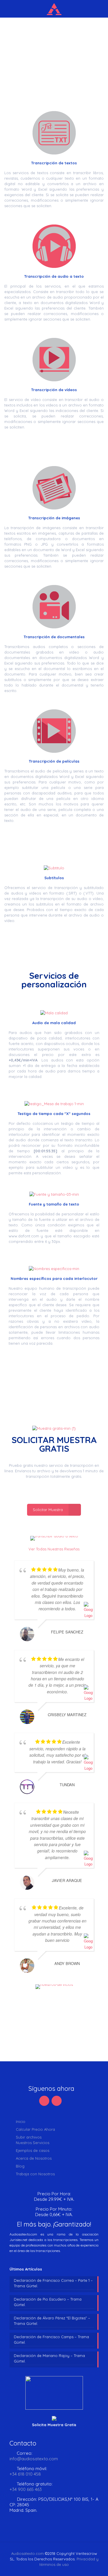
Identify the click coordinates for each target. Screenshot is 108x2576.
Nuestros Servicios (33, 2143)
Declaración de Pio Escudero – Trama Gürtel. (48, 2302)
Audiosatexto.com (28, 2553)
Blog (20, 2166)
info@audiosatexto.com (34, 2459)
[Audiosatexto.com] (54, 9)
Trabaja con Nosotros (35, 2174)
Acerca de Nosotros (34, 2158)
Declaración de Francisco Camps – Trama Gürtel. (51, 2339)
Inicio (21, 2121)
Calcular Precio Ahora (35, 2129)
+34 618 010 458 (25, 2474)
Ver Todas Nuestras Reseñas (54, 1549)
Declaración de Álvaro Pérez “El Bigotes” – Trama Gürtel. (52, 2321)
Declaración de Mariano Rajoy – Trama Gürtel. (49, 2358)
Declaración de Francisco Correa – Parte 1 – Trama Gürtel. (53, 2283)
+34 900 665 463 (26, 2489)
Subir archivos (29, 2137)
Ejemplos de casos (33, 2150)
